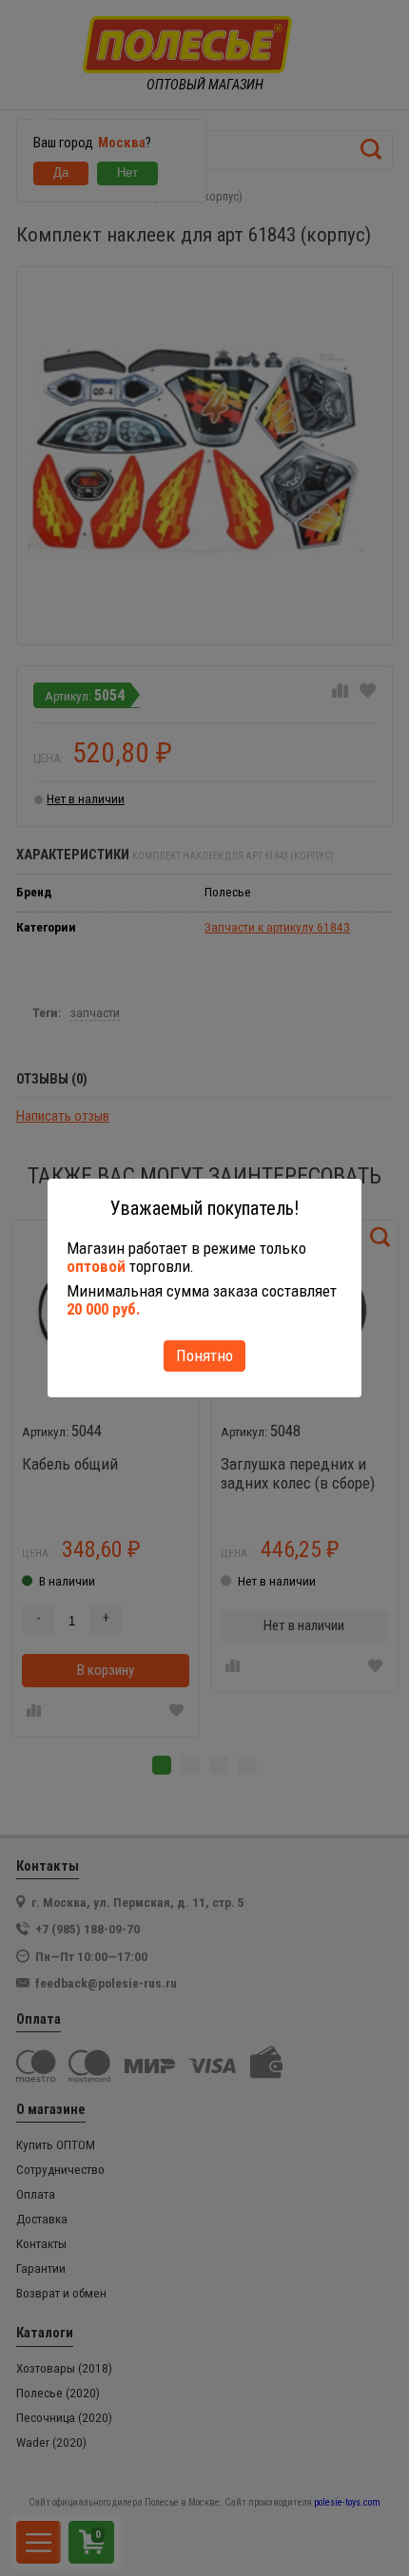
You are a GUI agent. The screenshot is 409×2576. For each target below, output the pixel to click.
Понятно (204, 1355)
